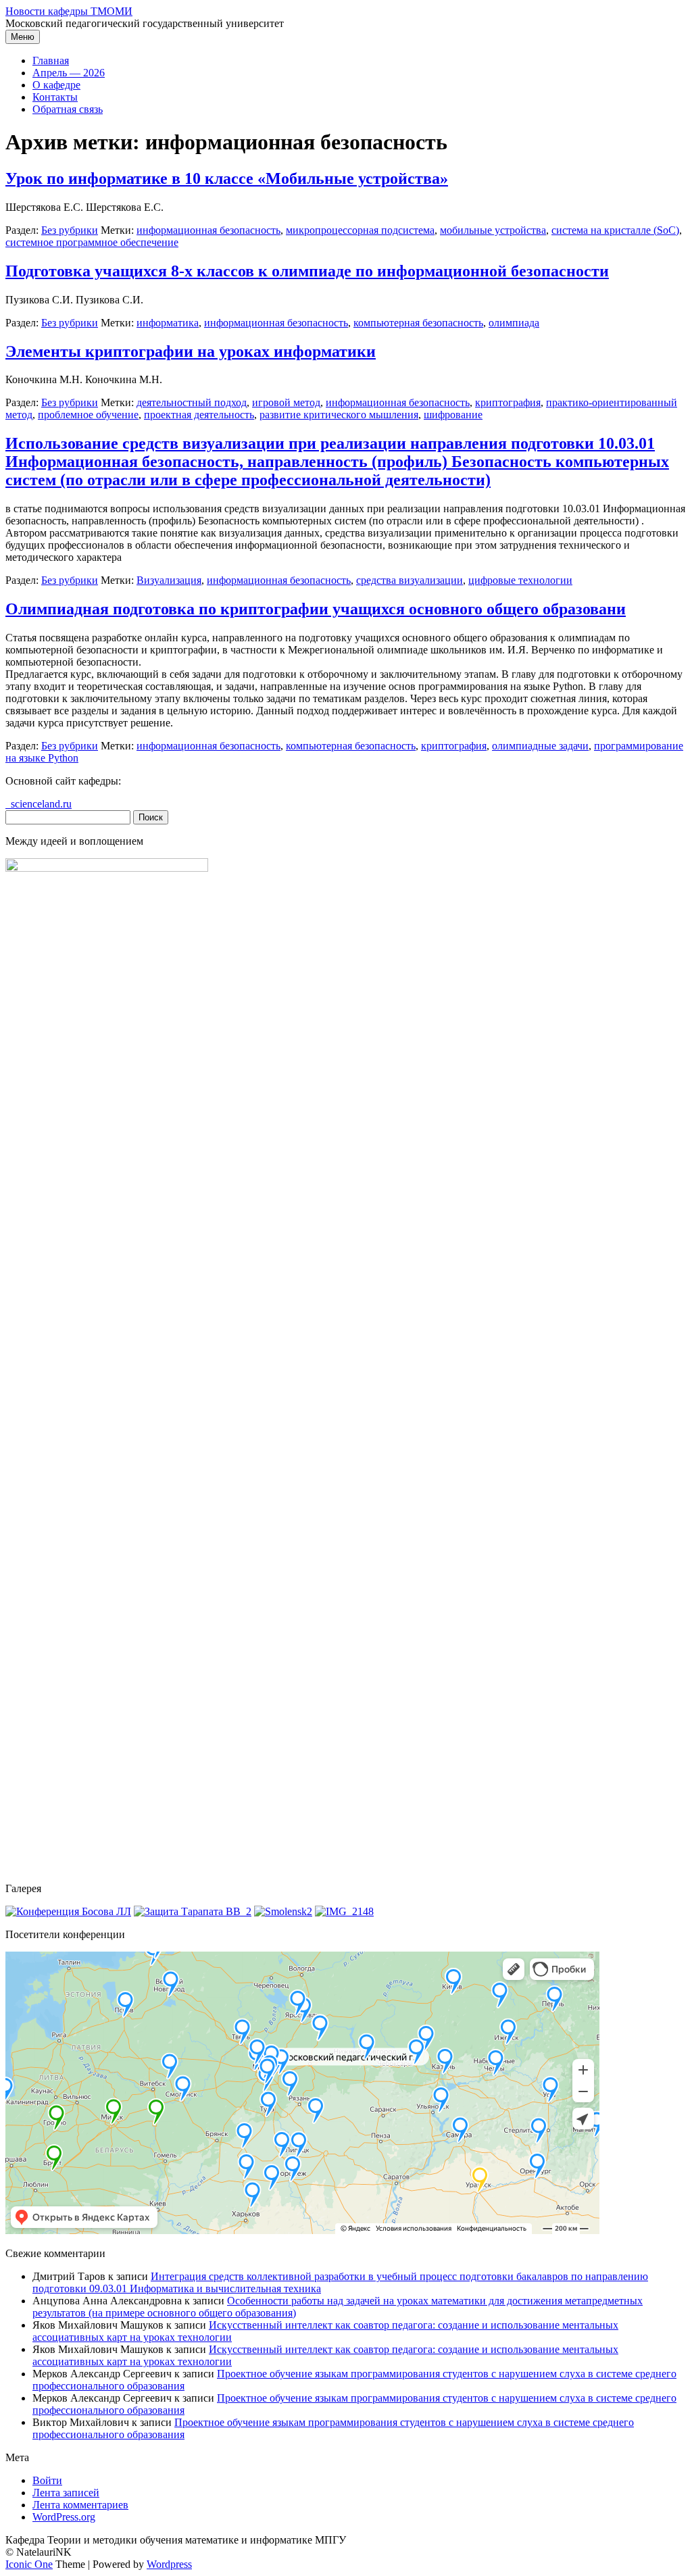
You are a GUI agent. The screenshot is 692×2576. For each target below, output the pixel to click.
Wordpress (169, 2564)
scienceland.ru (39, 804)
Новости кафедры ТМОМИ (69, 11)
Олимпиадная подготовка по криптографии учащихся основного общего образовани (316, 609)
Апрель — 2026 (69, 73)
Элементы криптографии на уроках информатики (191, 351)
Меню (23, 37)
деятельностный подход (192, 402)
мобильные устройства (493, 230)
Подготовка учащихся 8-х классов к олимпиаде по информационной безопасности (307, 271)
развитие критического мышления (339, 415)
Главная (51, 60)
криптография (508, 402)
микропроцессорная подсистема (360, 230)
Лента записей (66, 2493)
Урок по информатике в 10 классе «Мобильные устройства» (227, 178)
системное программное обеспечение (92, 242)
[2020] (68, 1911)
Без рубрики (70, 230)
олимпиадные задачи (540, 746)
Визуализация (169, 580)
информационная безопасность (208, 230)
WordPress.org (64, 2517)
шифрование (453, 415)
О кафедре (56, 85)
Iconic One (29, 2564)
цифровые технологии (520, 580)
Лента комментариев (80, 2505)
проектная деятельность (199, 415)
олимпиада (514, 323)
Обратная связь (68, 109)
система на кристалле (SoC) (615, 230)
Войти (47, 2480)
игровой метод (286, 402)
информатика (168, 323)
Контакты (55, 97)
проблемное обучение (88, 415)
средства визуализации (410, 580)
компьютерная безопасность (418, 323)
